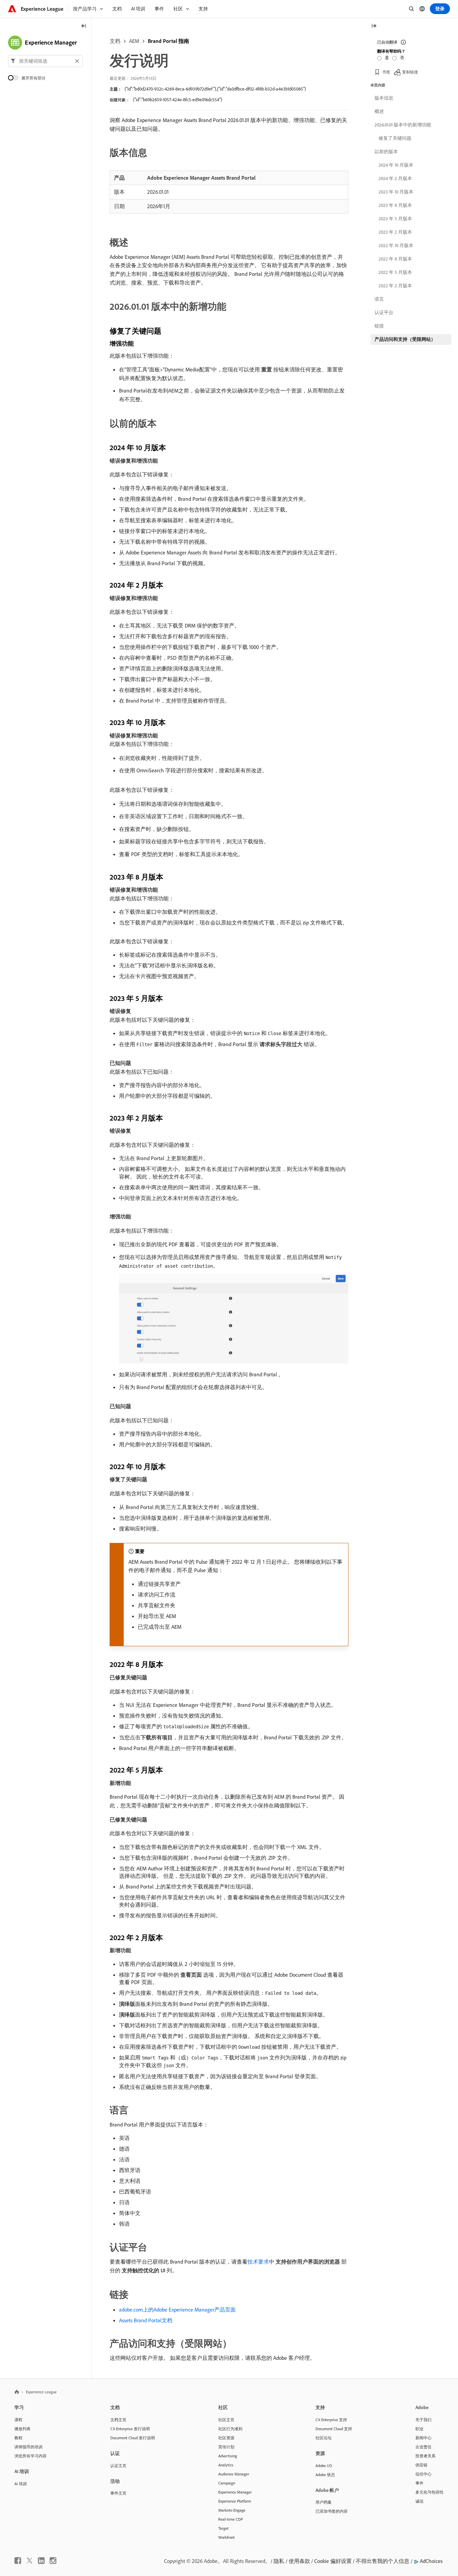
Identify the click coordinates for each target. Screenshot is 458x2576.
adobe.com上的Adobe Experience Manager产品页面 (177, 2310)
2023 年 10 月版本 (396, 192)
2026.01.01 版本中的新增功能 (403, 125)
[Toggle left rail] (84, 26)
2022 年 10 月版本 (396, 245)
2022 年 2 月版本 (395, 286)
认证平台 (384, 312)
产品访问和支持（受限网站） (405, 339)
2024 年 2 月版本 (395, 178)
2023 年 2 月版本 (395, 232)
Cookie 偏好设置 (333, 2561)
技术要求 (258, 2262)
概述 (379, 111)
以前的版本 (386, 152)
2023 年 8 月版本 (395, 205)
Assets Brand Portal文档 (146, 2320)
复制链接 (410, 72)
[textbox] (45, 61)
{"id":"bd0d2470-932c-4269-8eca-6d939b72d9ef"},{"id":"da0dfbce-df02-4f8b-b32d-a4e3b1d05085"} (215, 89)
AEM (134, 41)
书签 (386, 72)
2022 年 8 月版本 (395, 259)
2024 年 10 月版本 (396, 165)
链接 (379, 326)
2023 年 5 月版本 (395, 219)
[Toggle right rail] (374, 26)
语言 (379, 299)
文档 (115, 41)
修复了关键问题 (395, 138)
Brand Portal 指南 (168, 41)
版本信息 (384, 98)
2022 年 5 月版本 (395, 272)
